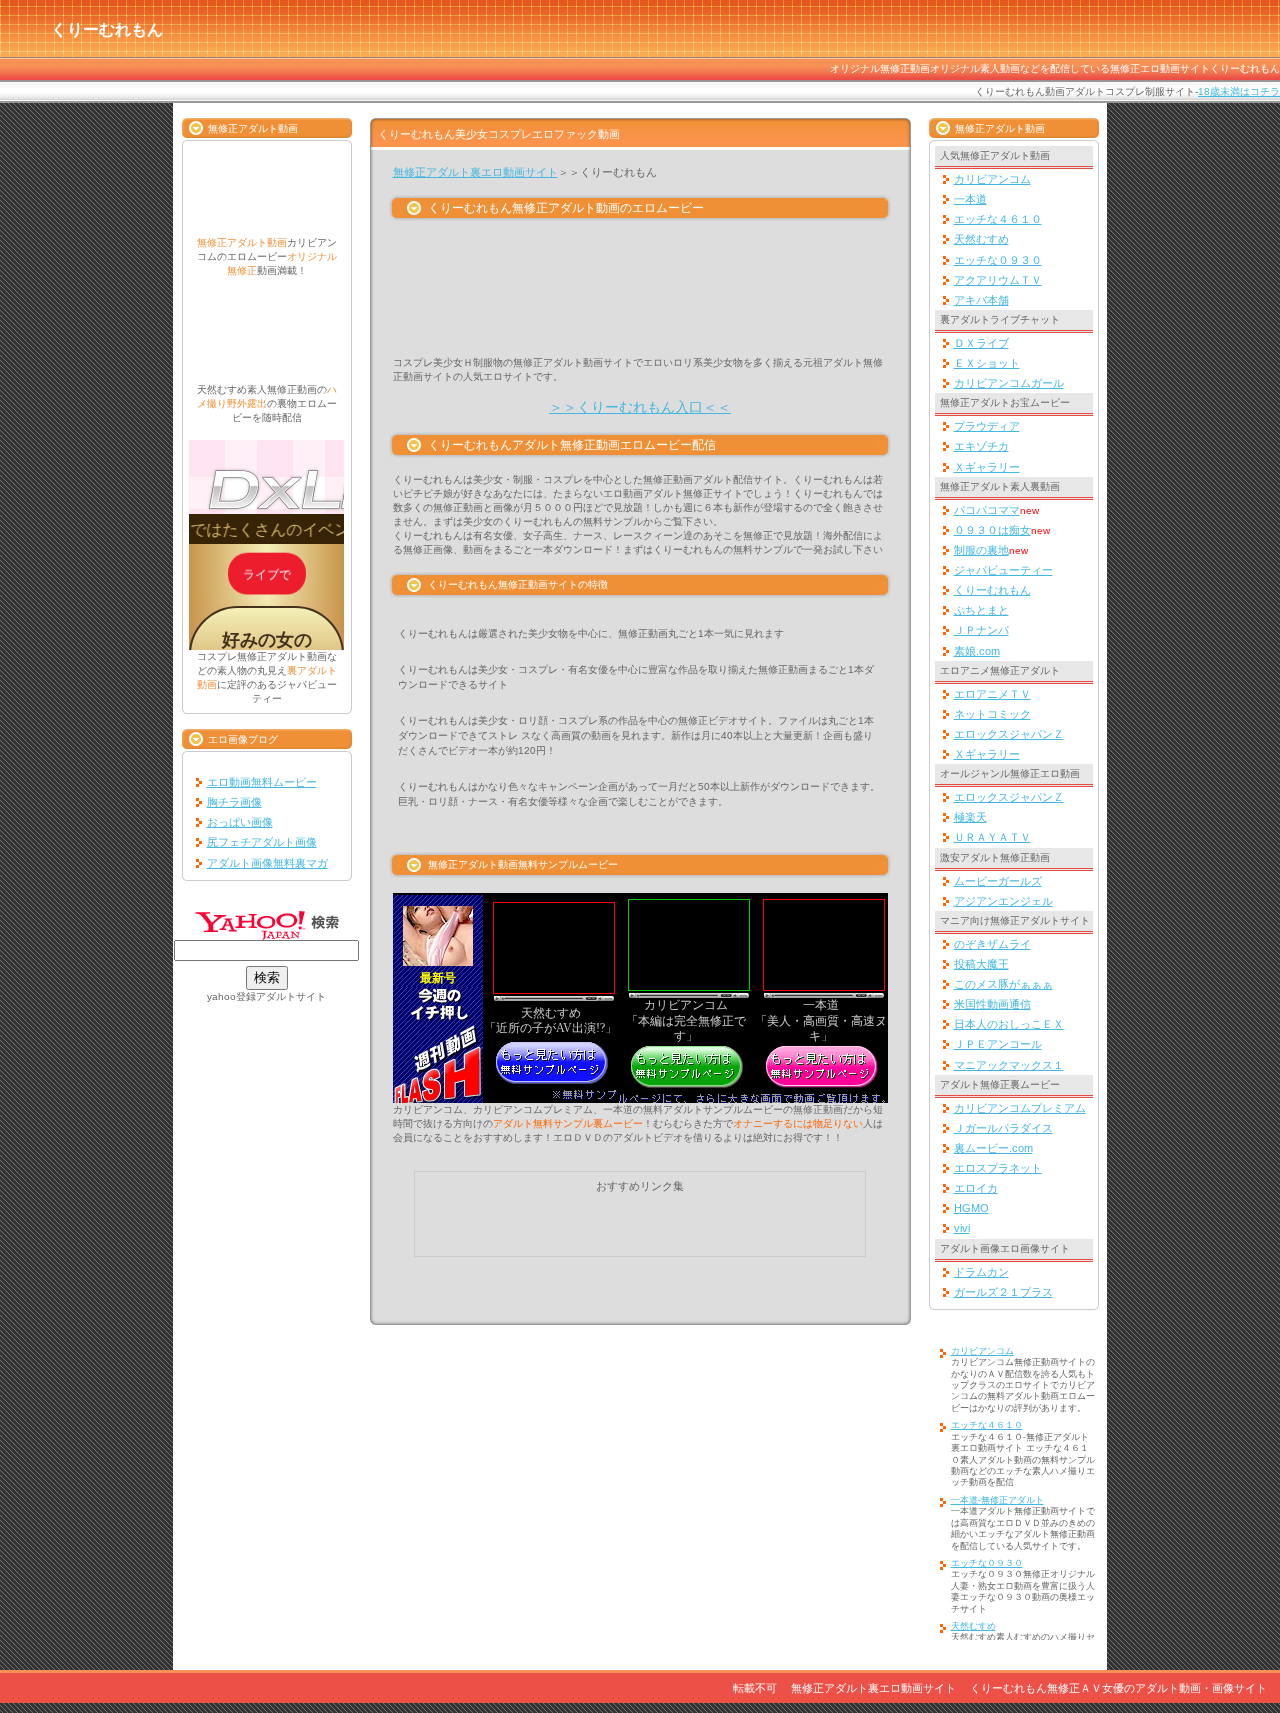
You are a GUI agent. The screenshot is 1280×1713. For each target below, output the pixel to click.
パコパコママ (987, 510)
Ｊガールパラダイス (1003, 1128)
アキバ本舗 (981, 300)
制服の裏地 (981, 550)
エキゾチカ (981, 446)
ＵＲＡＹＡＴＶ (992, 837)
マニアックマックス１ (1009, 1065)
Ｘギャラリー (987, 467)
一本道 (970, 199)
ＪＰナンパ (981, 630)
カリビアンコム (992, 179)
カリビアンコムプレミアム (1020, 1108)
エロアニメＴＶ (992, 694)
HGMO (971, 1208)
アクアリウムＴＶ (998, 280)
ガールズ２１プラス (1003, 1292)
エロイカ (976, 1188)
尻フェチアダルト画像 (262, 842)
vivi (962, 1228)
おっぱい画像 (240, 822)
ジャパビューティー (1003, 570)
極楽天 (970, 817)
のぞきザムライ (992, 944)
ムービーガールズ (998, 881)
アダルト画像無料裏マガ (267, 863)
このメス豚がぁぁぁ (1003, 984)
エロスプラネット (998, 1168)
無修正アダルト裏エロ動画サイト (475, 172)
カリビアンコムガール (1009, 383)
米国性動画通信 (992, 1004)
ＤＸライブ (981, 343)
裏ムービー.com (993, 1148)
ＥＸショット (987, 363)
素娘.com (977, 651)
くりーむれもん (992, 590)
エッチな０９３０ (998, 260)
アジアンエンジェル (1003, 901)
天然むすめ (981, 239)
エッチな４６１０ (998, 219)
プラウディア (987, 426)
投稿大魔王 (981, 964)
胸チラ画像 (234, 802)
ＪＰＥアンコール (998, 1044)
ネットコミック (992, 714)
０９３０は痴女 (992, 530)
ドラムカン (981, 1272)
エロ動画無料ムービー (262, 782)
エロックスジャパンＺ (1009, 734)
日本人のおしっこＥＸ (1009, 1024)
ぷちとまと (981, 610)
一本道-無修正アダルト (997, 1500)
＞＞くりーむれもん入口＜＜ (640, 407)
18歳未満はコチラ (1239, 91)
